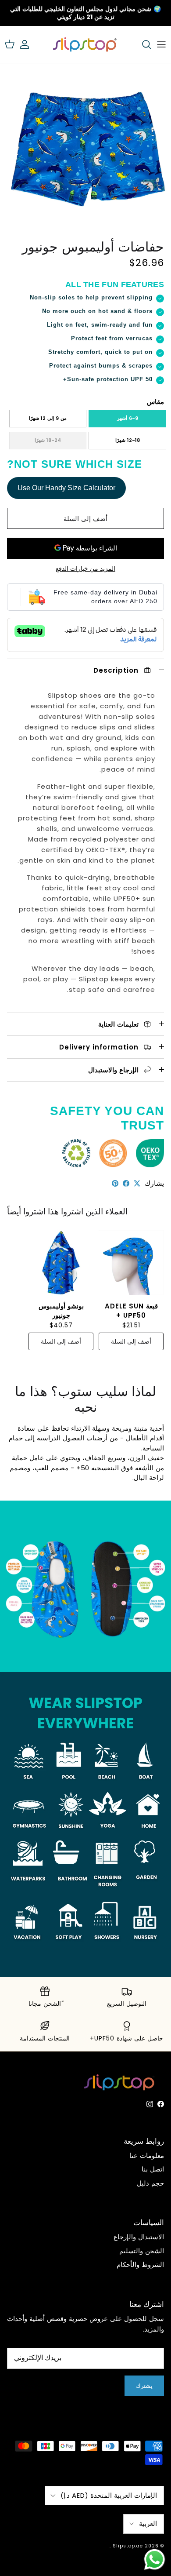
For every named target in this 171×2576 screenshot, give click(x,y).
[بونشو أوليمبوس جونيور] (61, 1263)
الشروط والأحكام (140, 2264)
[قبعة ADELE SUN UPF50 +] (131, 1263)
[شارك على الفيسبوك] (126, 1183)
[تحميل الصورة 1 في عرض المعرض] (85, 149)
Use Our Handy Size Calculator (66, 488)
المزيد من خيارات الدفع (85, 569)
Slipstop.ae (128, 2546)
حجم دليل (150, 2183)
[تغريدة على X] (137, 1183)
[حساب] (29, 44)
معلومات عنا (147, 2155)
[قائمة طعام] (161, 44)
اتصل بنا (153, 2169)
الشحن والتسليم (142, 2251)
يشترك (144, 2386)
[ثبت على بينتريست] (115, 1183)
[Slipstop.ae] (85, 44)
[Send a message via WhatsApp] (155, 2560)
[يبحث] (142, 44)
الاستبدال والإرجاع (139, 2237)
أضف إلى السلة (85, 519)
